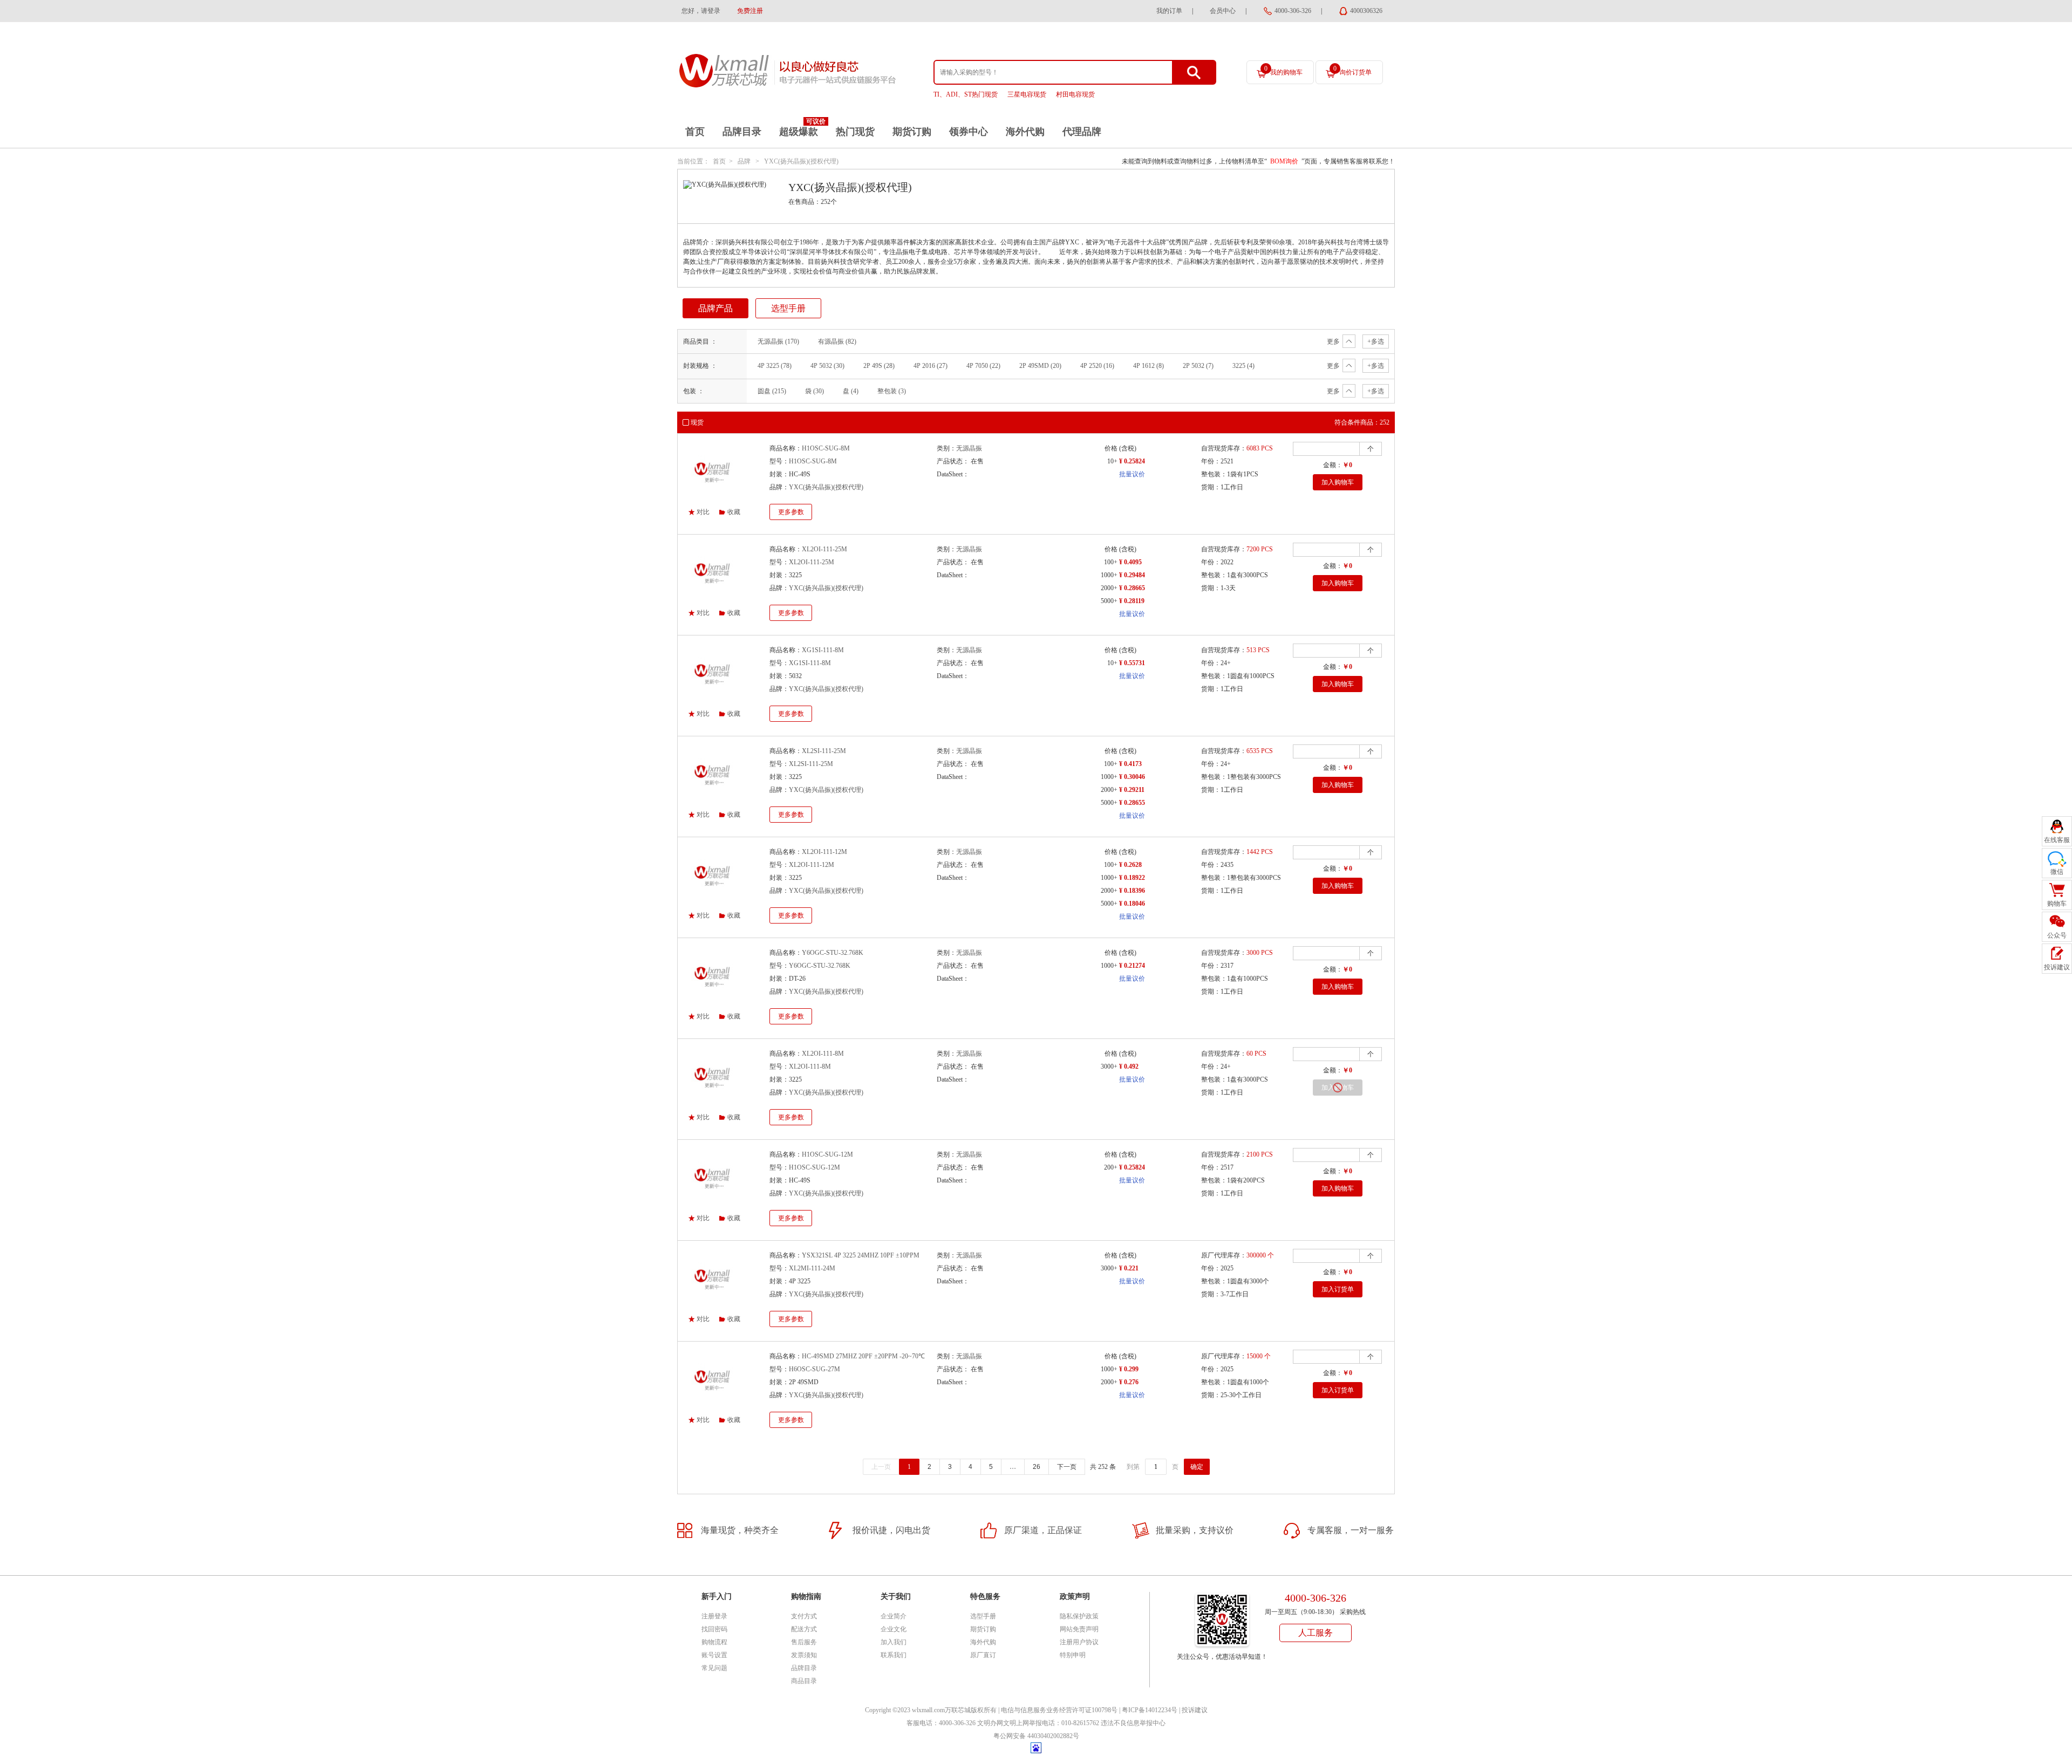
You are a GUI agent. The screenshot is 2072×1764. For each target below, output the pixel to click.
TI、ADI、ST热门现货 (966, 94)
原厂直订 (983, 1655)
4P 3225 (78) (775, 366)
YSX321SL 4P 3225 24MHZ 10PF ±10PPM (861, 1255)
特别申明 (1073, 1655)
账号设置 (714, 1655)
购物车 (2057, 904)
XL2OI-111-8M (823, 1054)
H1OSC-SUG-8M (826, 448)
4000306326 (1366, 11)
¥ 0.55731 (1132, 663)
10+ (1112, 461)
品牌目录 (742, 132)
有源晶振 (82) (837, 341)
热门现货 (855, 132)
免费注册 (750, 11)
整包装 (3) (892, 391)
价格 (1111, 448)
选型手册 (788, 308)
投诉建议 (1195, 1710)
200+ (1111, 1167)
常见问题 (714, 1668)
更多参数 (791, 512)
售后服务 (804, 1642)
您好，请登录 (701, 11)
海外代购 (1025, 132)
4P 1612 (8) (1149, 366)
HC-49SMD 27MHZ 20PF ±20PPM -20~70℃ (863, 1356)
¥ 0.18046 (1132, 904)
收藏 (734, 512)
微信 (2057, 872)
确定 (1197, 1467)
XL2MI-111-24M (812, 1268)
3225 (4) (1243, 366)
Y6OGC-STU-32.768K (833, 953)
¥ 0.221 (1129, 1268)
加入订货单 (1338, 1289)
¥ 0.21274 (1132, 966)
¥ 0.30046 (1132, 777)
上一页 (881, 1467)
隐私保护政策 (1079, 1616)
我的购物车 (1283, 70)
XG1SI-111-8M (823, 650)
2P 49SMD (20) (1040, 366)
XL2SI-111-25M (824, 751)
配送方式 (804, 1629)
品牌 (744, 161)
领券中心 (969, 132)
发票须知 (804, 1655)
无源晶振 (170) (778, 341)
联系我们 (894, 1655)
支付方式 (804, 1616)
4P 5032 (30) (827, 366)
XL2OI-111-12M (824, 852)
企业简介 (894, 1616)
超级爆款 (799, 132)
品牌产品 (715, 308)
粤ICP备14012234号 (1150, 1710)
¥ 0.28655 (1132, 803)
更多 (1333, 341)
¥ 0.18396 (1132, 891)
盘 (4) (851, 391)
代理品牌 (1082, 132)
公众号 (2057, 935)
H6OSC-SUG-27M (815, 1369)
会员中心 (1223, 11)
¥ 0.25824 (1132, 461)
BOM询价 (1284, 161)
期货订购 (912, 132)
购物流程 (714, 1642)
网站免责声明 (1079, 1629)
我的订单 (1169, 11)
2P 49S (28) (879, 366)
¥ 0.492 (1129, 1066)
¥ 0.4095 (1130, 562)
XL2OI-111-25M (824, 549)
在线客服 (2057, 840)
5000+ (1109, 601)
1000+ (1109, 575)
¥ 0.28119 (1132, 601)
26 (1037, 1467)
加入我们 (894, 1642)
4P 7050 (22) (983, 366)
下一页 (1067, 1467)
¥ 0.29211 (1132, 790)
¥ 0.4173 (1130, 764)
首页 (695, 132)
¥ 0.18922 (1132, 878)
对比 (703, 512)
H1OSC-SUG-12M (827, 1154)
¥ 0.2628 (1130, 865)
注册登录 (714, 1616)
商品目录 (804, 1681)
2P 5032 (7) (1198, 366)
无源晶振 (969, 448)
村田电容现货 (1075, 94)
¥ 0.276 (1129, 1382)
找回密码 (714, 1629)
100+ (1111, 562)
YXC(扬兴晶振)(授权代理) (801, 161)
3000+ (1109, 1066)
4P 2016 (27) (931, 366)
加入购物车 (1338, 482)
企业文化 (894, 1629)
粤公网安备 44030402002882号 (1036, 1736)
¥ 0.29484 (1132, 575)
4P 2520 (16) (1097, 366)
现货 (697, 422)
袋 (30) (815, 391)
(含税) (1128, 448)
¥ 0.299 (1129, 1369)
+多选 (1376, 341)
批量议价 (1132, 474)
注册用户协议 (1079, 1642)
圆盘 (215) (772, 391)
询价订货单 (1352, 70)
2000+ (1109, 588)
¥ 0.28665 (1132, 588)
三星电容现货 (1027, 94)
